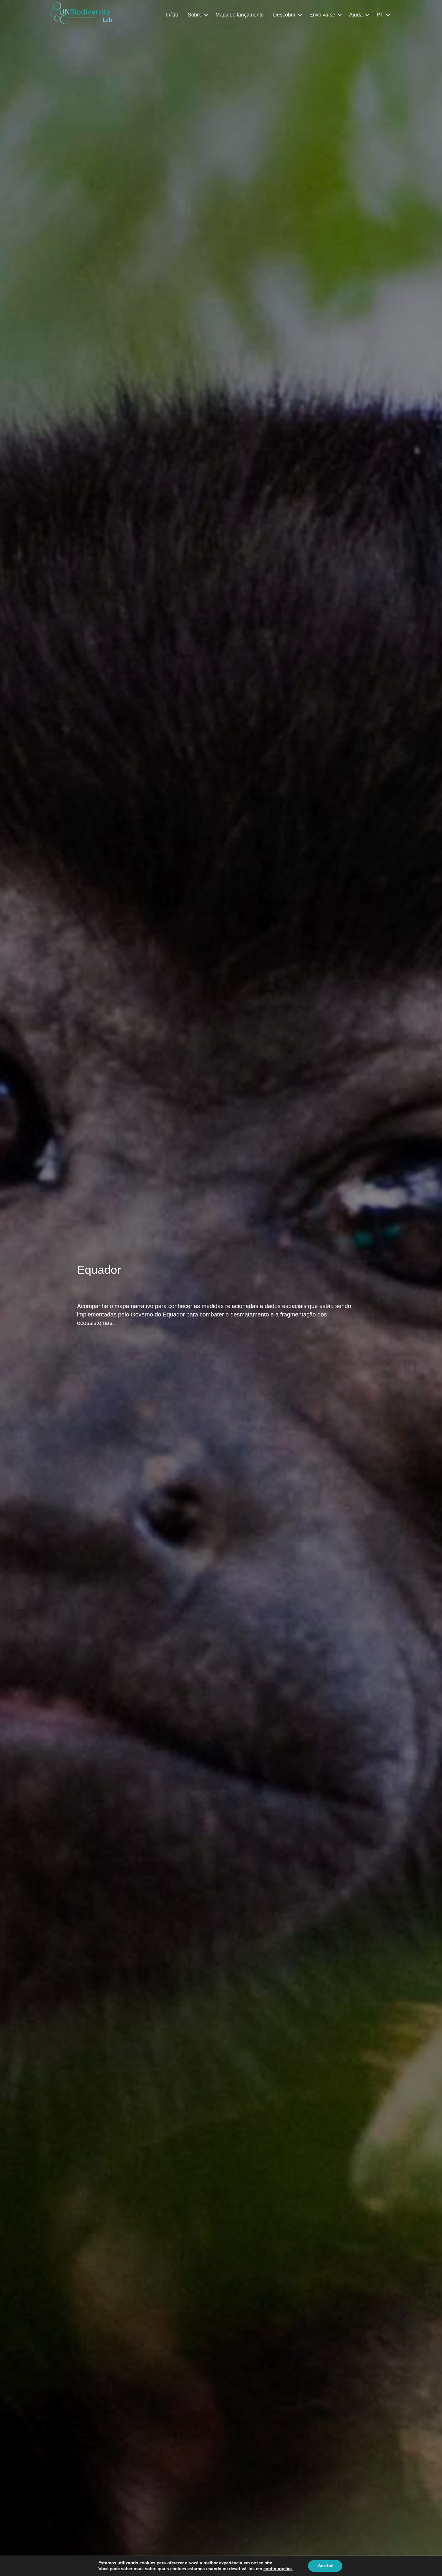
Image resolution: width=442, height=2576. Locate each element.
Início (172, 15)
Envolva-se (322, 15)
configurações (278, 2569)
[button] (206, 15)
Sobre (195, 15)
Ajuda (356, 15)
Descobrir (284, 15)
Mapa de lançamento (240, 15)
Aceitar (325, 2566)
